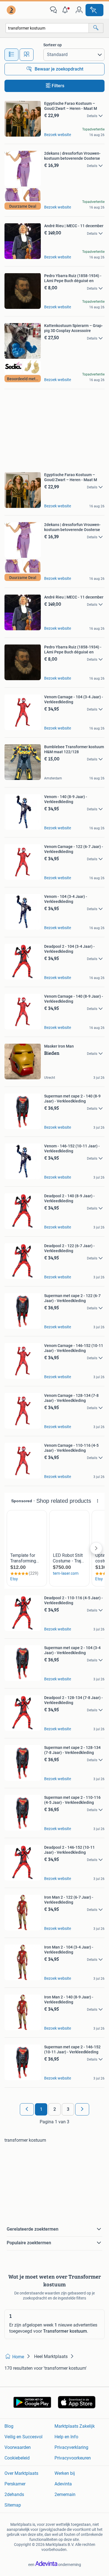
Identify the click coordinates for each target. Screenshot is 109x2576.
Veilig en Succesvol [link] (23, 2437)
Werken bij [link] (65, 2473)
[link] (12, 10)
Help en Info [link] (66, 2437)
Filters (58, 86)
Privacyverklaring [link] (71, 2447)
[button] (66, 10)
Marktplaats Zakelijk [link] (75, 2426)
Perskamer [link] (15, 2484)
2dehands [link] (14, 2494)
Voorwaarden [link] (18, 2447)
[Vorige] (27, 2109)
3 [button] (68, 2109)
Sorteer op (53, 45)
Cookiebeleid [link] (17, 2458)
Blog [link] (9, 2426)
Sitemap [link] (13, 2505)
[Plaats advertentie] (94, 10)
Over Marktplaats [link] (21, 2473)
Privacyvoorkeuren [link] (73, 2458)
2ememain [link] (65, 2494)
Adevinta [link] (63, 2484)
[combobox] (47, 28)
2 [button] (55, 2109)
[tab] (11, 55)
